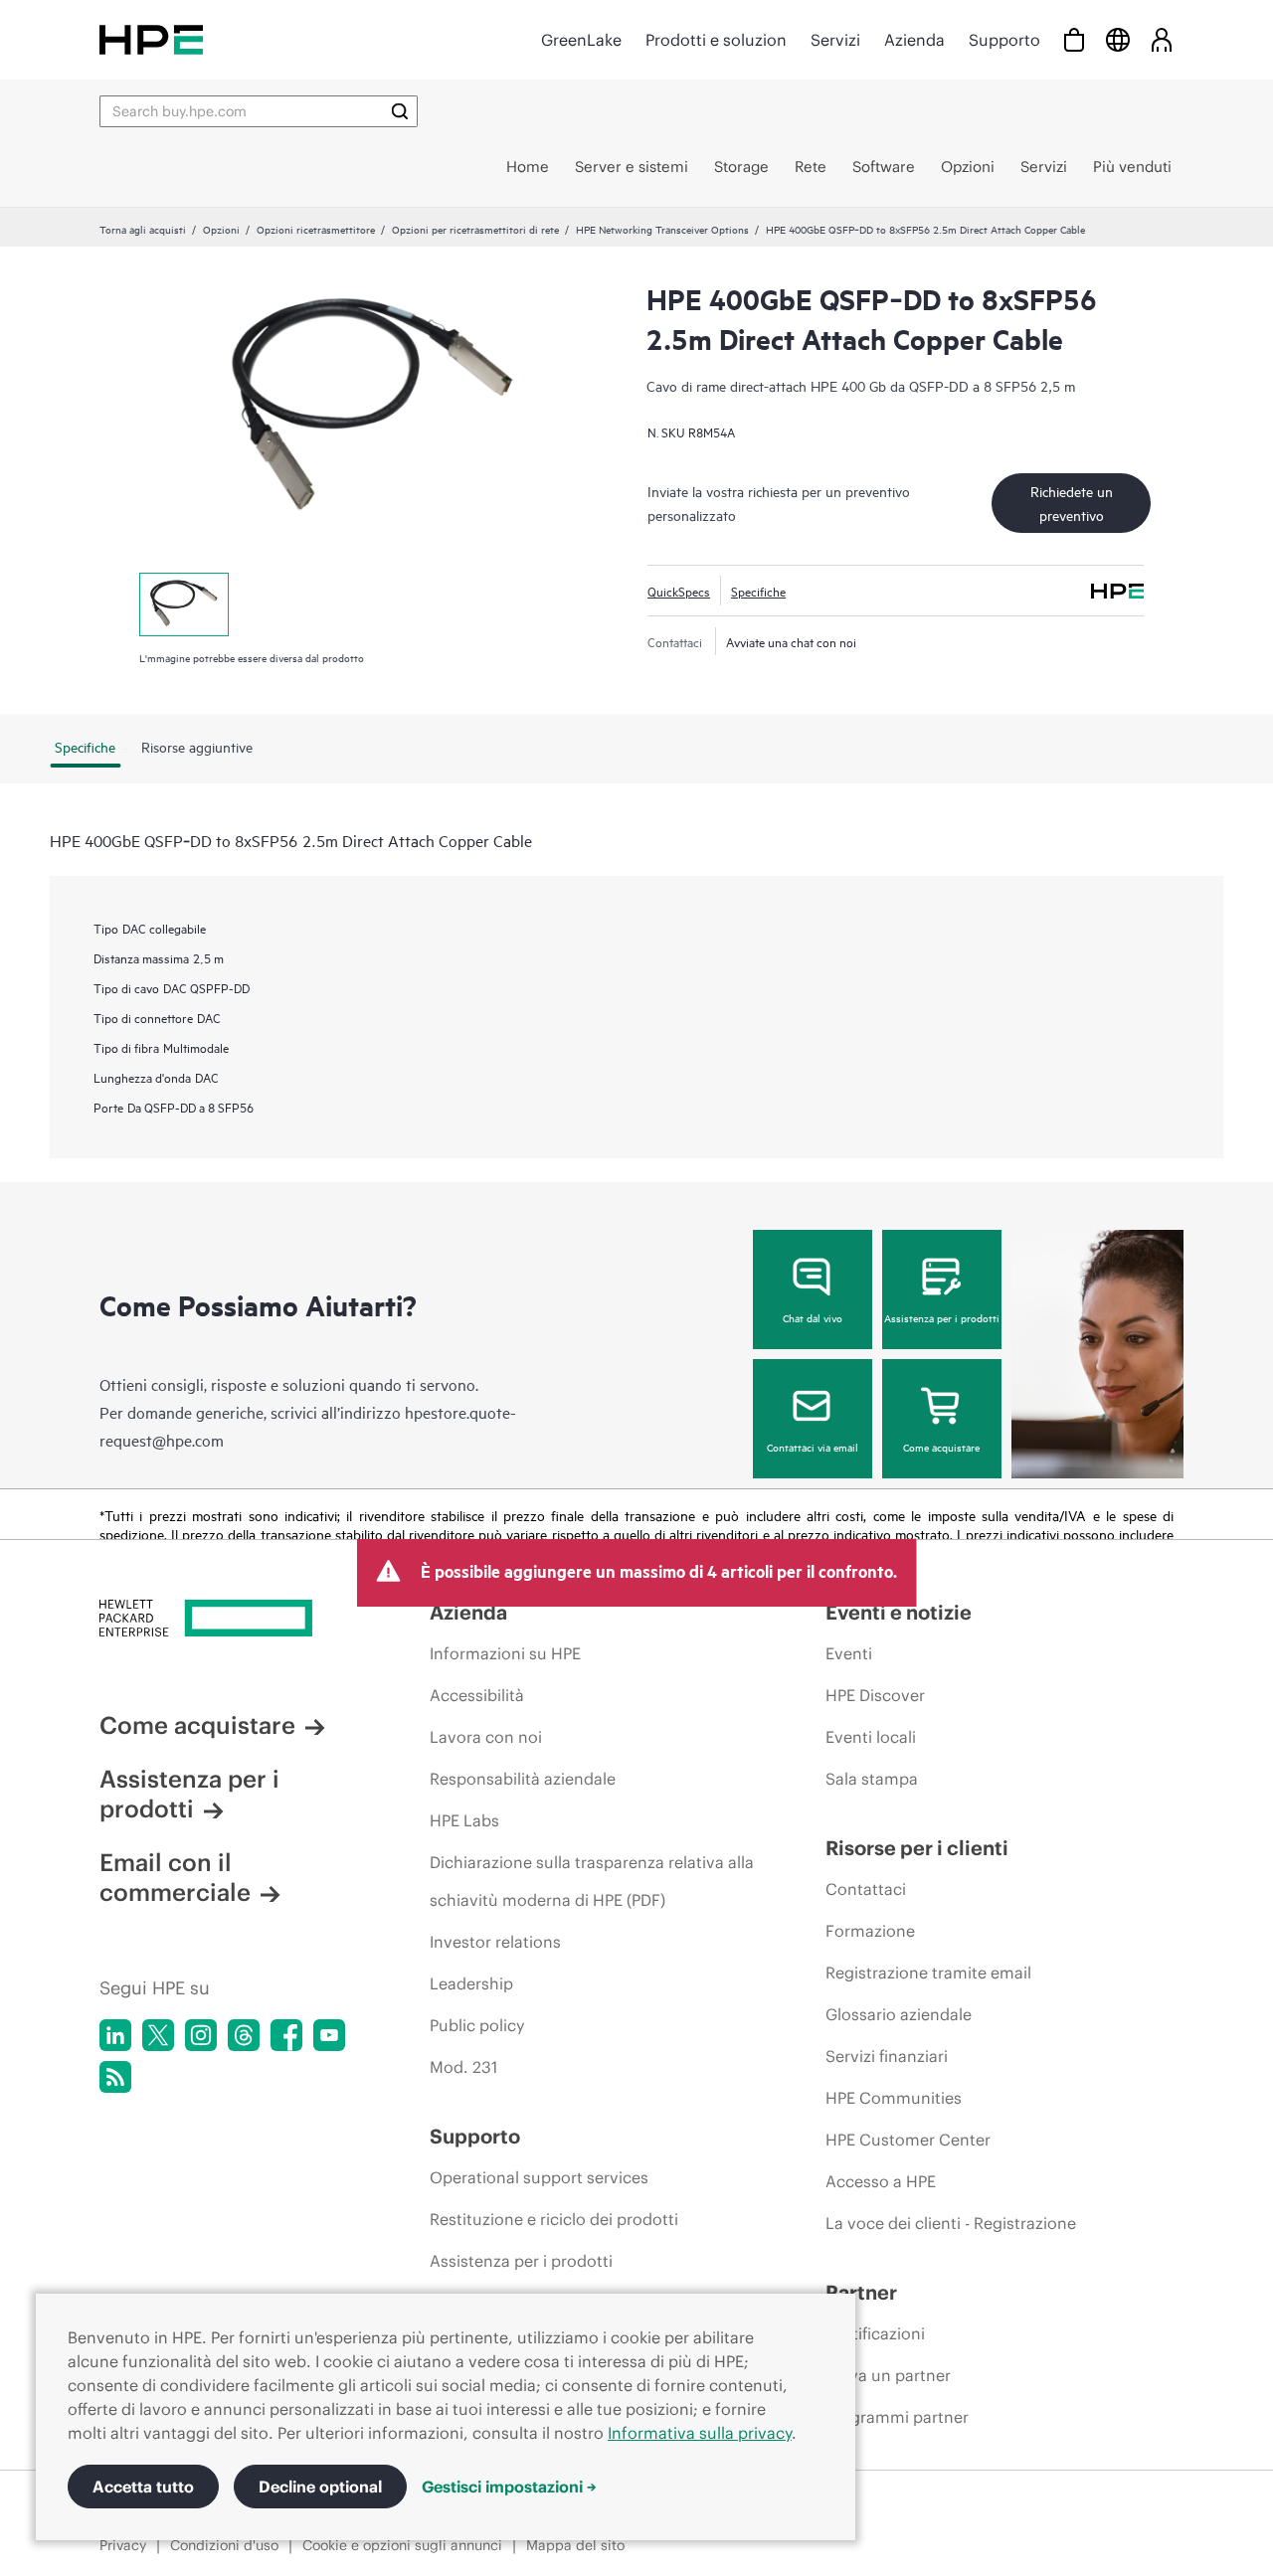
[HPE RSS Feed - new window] (115, 2077)
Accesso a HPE (881, 2181)
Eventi (849, 1653)
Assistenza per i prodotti (942, 1317)
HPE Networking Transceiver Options (662, 229)
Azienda (914, 40)
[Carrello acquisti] (1074, 39)
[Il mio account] (1162, 39)
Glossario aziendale (899, 2014)
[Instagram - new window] (201, 2035)
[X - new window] (158, 2035)
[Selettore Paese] (1118, 39)
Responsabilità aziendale (523, 1779)
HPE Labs (464, 1820)
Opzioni (221, 229)
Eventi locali (871, 1737)
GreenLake (581, 40)
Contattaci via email (813, 1447)
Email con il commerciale (175, 1877)
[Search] (400, 111)
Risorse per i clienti (917, 1848)
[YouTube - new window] (329, 2035)
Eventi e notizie (899, 1612)
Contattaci (866, 1889)
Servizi (835, 40)
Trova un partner (888, 2375)
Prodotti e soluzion (716, 40)
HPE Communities (894, 2098)
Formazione (870, 1931)
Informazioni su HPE (505, 1653)
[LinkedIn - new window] (115, 2035)
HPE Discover (875, 1695)
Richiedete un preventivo (1072, 503)
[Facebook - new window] (286, 2035)
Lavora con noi (486, 1737)
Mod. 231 (463, 2067)
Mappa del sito (575, 2545)
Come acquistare (941, 1447)
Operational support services (539, 2177)
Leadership (471, 1983)
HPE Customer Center (908, 2140)
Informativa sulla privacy (700, 2433)
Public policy (477, 2025)
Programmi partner (897, 2417)
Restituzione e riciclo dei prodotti (554, 2219)
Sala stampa (872, 1779)
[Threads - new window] (244, 2035)
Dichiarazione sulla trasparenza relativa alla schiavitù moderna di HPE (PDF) (592, 1881)
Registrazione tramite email (928, 1973)
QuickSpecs (679, 591)
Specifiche (758, 591)
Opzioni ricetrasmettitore (316, 229)
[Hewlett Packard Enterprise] (151, 39)
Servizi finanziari (887, 2056)
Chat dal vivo (813, 1317)
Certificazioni (875, 2333)
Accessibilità (477, 1695)
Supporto (1004, 40)
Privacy (123, 2545)
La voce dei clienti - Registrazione (951, 2223)
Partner (861, 2292)
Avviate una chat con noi (791, 641)
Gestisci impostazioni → (509, 2487)
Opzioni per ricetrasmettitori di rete (475, 229)
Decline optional (320, 2487)
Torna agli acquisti (143, 229)
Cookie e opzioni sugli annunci (402, 2545)
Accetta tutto (143, 2487)
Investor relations (495, 1942)
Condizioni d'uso (224, 2545)
